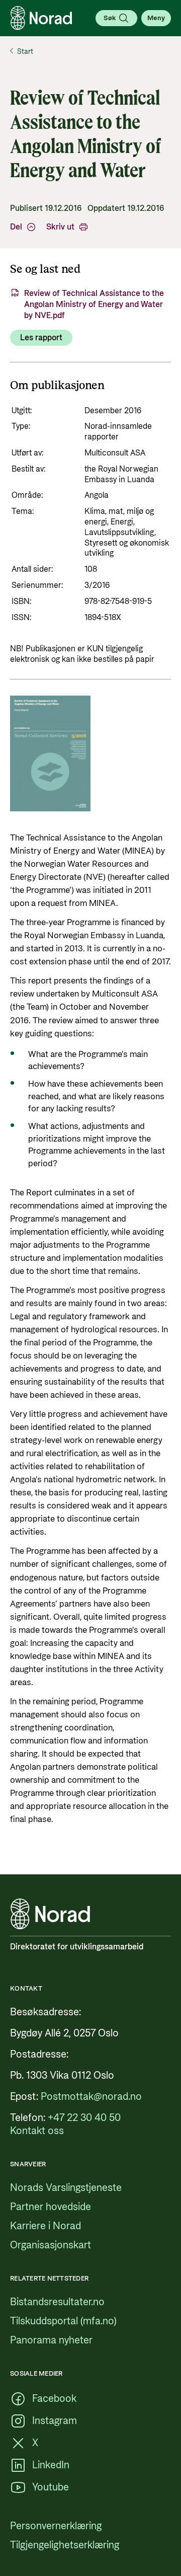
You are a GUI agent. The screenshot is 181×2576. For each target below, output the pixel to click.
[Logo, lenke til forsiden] (41, 18)
